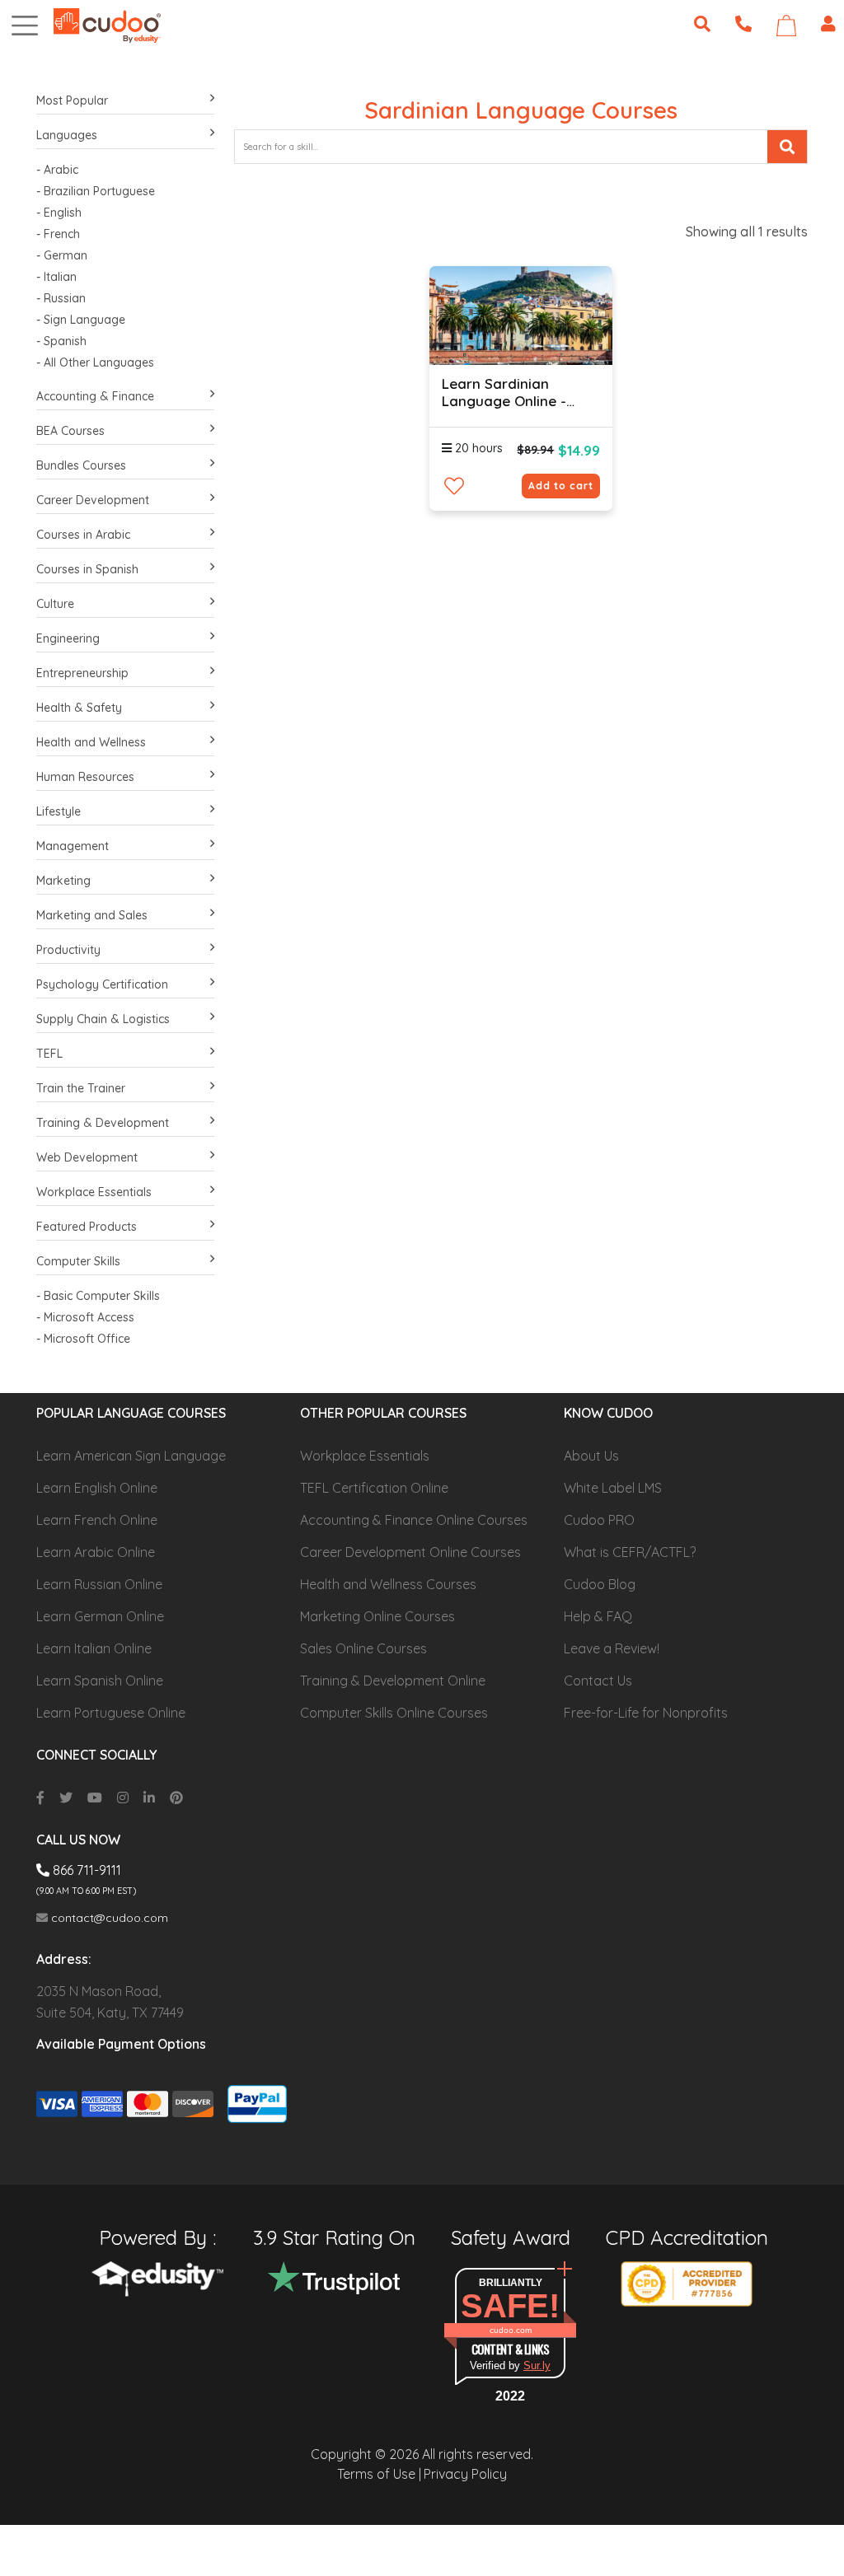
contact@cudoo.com (108, 1918)
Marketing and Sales (92, 915)
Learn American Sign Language (131, 1456)
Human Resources (85, 777)
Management (73, 846)
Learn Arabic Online (96, 1552)
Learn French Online (97, 1520)
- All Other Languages (95, 362)
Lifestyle (59, 811)
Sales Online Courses (363, 1648)
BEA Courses (70, 431)
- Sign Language (81, 320)
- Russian (61, 298)
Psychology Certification (102, 984)
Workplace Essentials (94, 1192)
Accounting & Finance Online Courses (414, 1520)
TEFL (49, 1054)
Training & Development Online (393, 1681)
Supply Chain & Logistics (103, 1019)
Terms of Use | (379, 2474)
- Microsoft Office (83, 1339)
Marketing (63, 881)
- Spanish (61, 341)
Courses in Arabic (83, 535)
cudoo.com (511, 2330)
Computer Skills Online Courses (394, 1713)
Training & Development (103, 1123)
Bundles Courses (81, 465)
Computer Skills (78, 1261)
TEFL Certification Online (374, 1488)
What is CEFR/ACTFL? (630, 1552)
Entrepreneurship (82, 673)
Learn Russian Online (99, 1584)
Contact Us (598, 1681)
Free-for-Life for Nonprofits (646, 1713)
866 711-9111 (85, 1870)
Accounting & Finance (95, 396)
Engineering (68, 638)
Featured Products (87, 1227)
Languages (67, 135)
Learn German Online (100, 1616)
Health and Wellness (91, 742)
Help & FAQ (598, 1616)
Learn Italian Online (94, 1648)
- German (62, 255)
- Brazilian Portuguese (96, 191)
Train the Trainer (81, 1088)
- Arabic (57, 170)
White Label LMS (613, 1488)
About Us (591, 1456)
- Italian (56, 277)
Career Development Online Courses (410, 1552)
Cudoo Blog (600, 1584)
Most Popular (72, 101)
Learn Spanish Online (100, 1681)
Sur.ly (537, 2366)
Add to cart (561, 486)
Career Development (93, 500)
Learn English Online (97, 1488)
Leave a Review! (612, 1648)
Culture (55, 604)
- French (58, 234)
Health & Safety (79, 708)
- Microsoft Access (85, 1317)
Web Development (87, 1157)
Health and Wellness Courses (388, 1584)
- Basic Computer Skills (98, 1296)
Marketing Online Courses (377, 1616)
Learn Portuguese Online (111, 1713)
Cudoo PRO (599, 1520)
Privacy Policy (465, 2474)
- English (59, 213)
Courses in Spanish (87, 569)
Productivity (68, 950)
